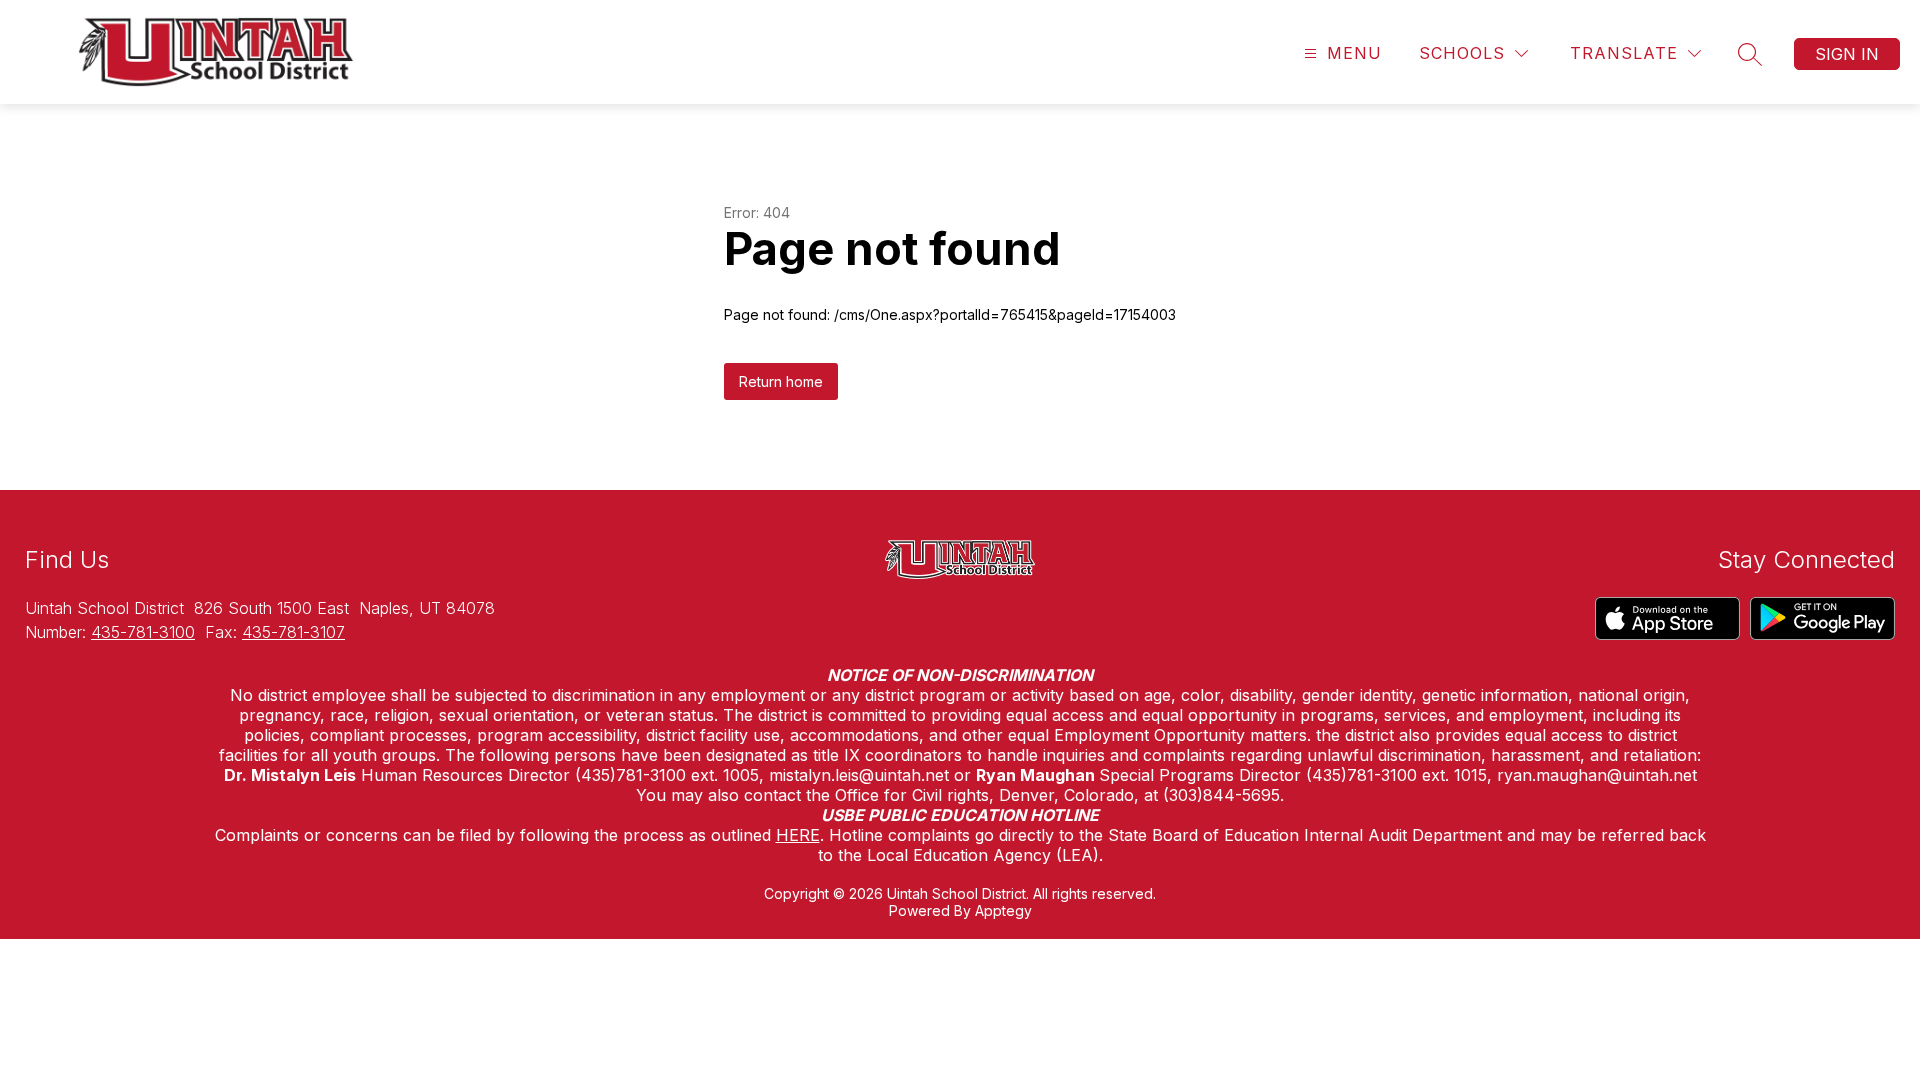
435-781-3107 (293, 632)
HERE (798, 835)
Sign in (1847, 54)
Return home (781, 381)
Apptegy (1003, 910)
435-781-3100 (143, 632)
